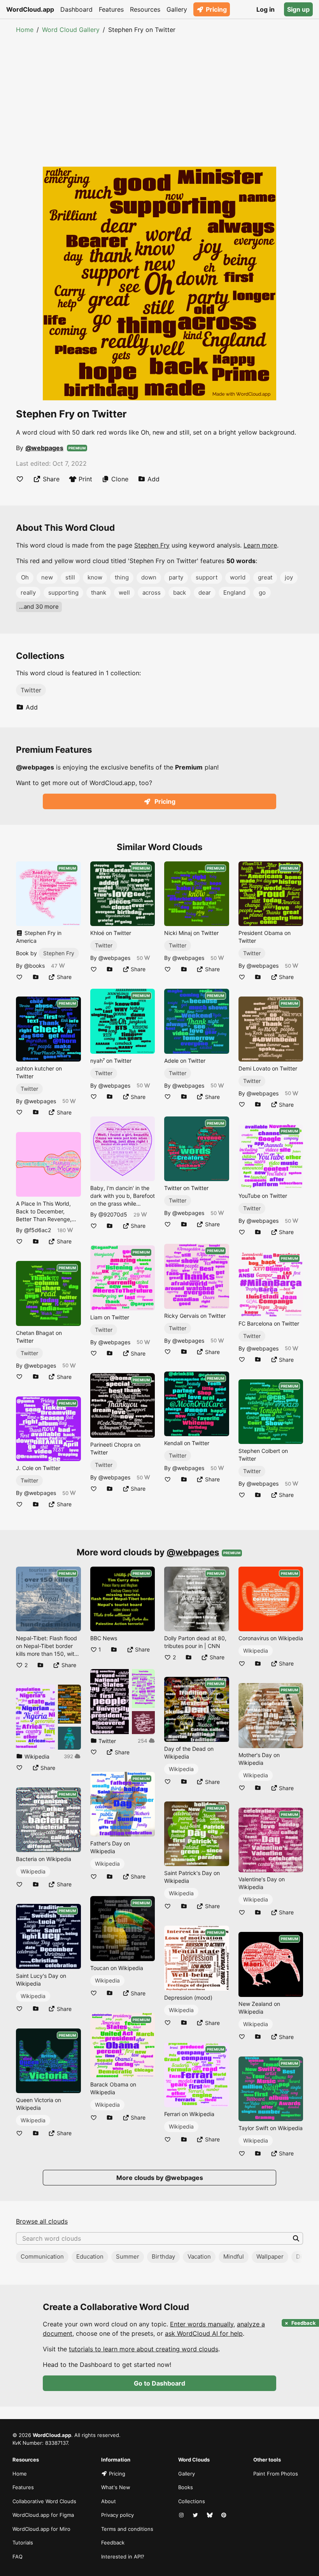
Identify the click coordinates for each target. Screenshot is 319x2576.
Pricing (216, 9)
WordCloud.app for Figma (43, 2515)
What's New (116, 2487)
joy (289, 577)
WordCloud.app (30, 9)
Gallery (177, 9)
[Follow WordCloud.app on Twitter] (196, 2515)
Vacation (199, 2256)
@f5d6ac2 (38, 1230)
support (207, 577)
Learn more (260, 545)
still (70, 577)
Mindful (234, 2256)
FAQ (18, 2557)
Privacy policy (117, 2515)
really (28, 592)
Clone (120, 479)
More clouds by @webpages (160, 2178)
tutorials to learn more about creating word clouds (144, 2349)
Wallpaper (270, 2256)
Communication (42, 2256)
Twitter (31, 690)
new (47, 577)
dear (205, 592)
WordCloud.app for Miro (41, 2529)
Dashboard (76, 9)
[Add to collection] (36, 977)
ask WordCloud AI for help (204, 2333)
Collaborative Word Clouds (44, 2501)
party (176, 577)
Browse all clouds (42, 2221)
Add (153, 479)
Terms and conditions (127, 2529)
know (95, 577)
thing (122, 577)
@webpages (44, 448)
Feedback (113, 2543)
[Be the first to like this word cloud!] (20, 479)
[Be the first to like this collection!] (19, 1768)
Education (90, 2256)
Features (111, 9)
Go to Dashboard (159, 2383)
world (238, 577)
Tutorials (23, 2543)
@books (34, 966)
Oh (25, 577)
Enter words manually (202, 2324)
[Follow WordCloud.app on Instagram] (182, 2515)
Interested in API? (123, 2557)
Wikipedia (33, 1871)
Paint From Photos (276, 2474)
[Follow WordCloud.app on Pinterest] (224, 2515)
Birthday (163, 2256)
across (152, 592)
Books (186, 2487)
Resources (145, 9)
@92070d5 (113, 1214)
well (124, 592)
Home (25, 30)
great (265, 577)
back (180, 592)
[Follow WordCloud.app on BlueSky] (210, 2515)
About (109, 2501)
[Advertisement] (159, 93)
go (262, 592)
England (234, 592)
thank (99, 592)
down (149, 577)
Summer (128, 2256)
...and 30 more (39, 607)
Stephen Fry (152, 545)
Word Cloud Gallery (71, 30)
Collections (192, 2501)
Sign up (298, 9)
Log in (266, 9)
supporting (63, 592)
